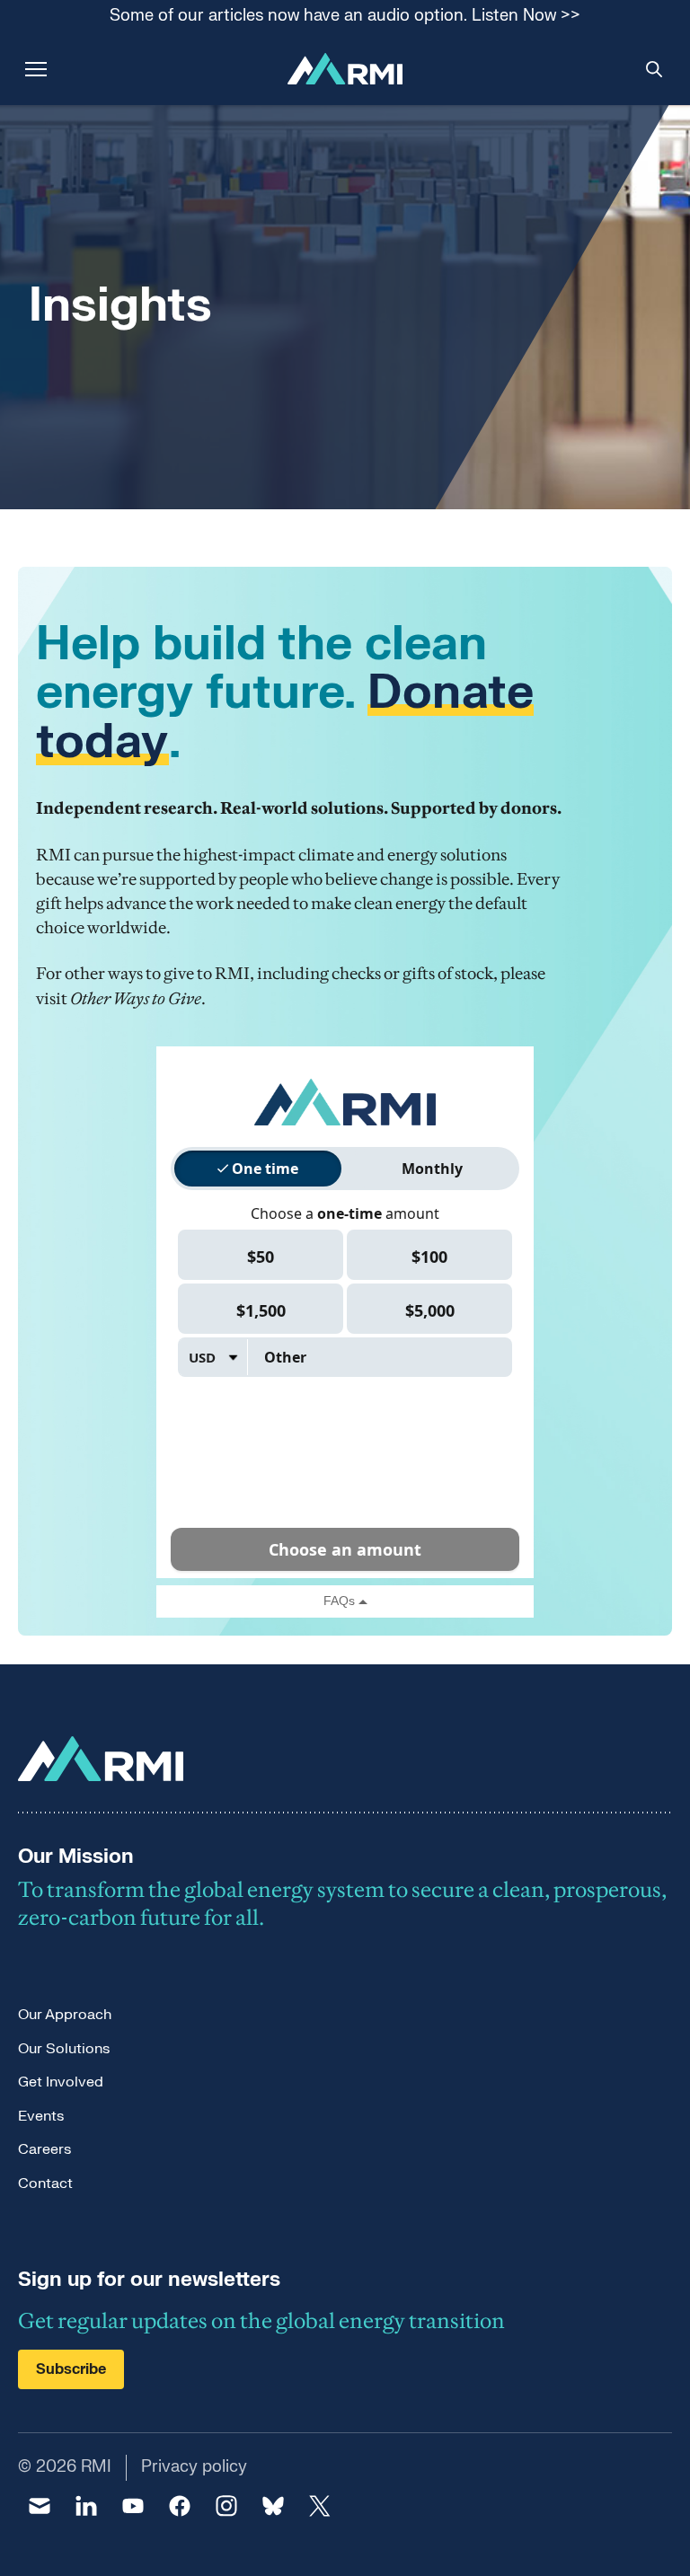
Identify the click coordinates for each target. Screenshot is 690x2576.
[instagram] (226, 2506)
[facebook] (180, 2506)
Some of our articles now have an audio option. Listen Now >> (345, 17)
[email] (40, 2506)
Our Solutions (64, 2049)
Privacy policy (194, 2467)
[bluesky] (273, 2506)
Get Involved (61, 2082)
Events (41, 2116)
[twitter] (320, 2506)
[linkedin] (86, 2506)
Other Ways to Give (136, 998)
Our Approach (65, 2015)
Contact (45, 2183)
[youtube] (133, 2506)
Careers (44, 2149)
